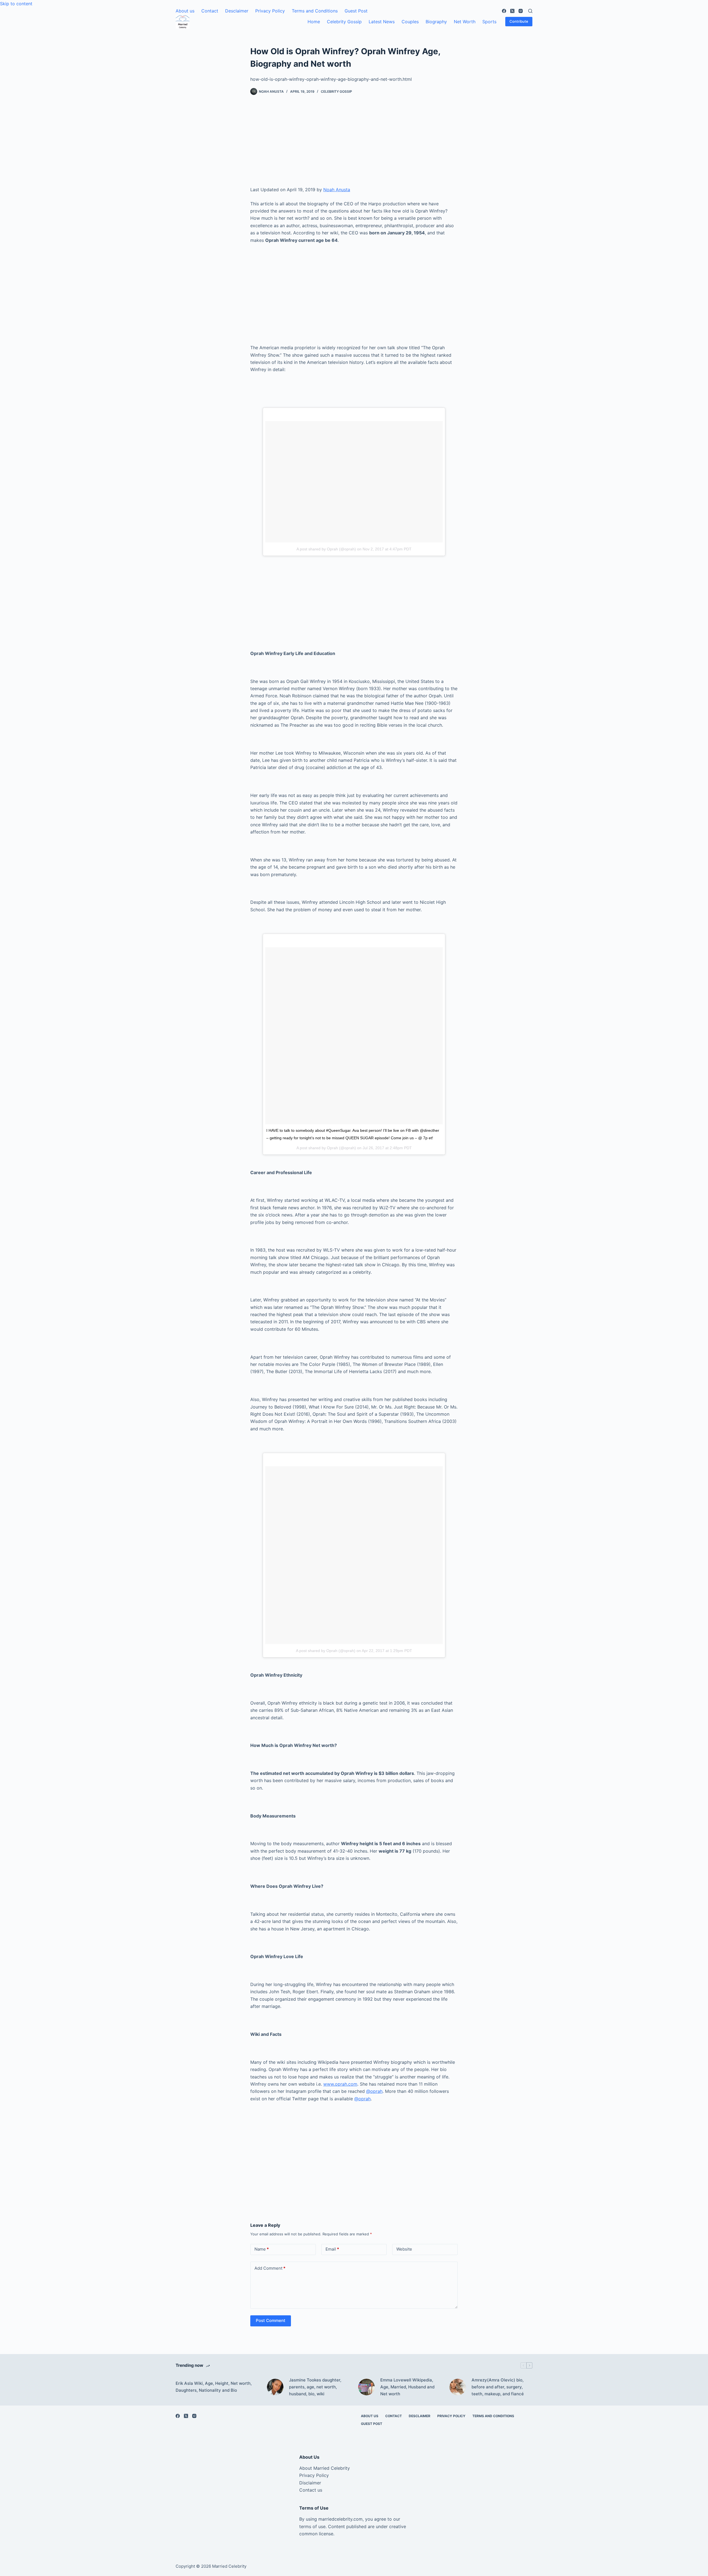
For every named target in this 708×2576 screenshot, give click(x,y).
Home (314, 22)
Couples (410, 22)
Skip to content (16, 4)
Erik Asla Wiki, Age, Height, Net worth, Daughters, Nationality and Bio (214, 2387)
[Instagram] (521, 11)
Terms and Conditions (315, 11)
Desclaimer (237, 11)
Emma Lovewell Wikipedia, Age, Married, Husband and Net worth (407, 2387)
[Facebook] (504, 11)
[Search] (530, 11)
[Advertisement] (354, 145)
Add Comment (270, 2268)
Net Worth (465, 22)
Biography (436, 22)
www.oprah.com (340, 2084)
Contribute (519, 21)
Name (262, 2249)
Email (332, 2249)
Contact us (311, 2490)
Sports (489, 22)
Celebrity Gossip (344, 22)
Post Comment (271, 2320)
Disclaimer (310, 2483)
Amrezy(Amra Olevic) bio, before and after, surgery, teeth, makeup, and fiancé (498, 2387)
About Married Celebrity (325, 2468)
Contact (210, 11)
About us (185, 11)
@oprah (374, 2091)
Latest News (382, 22)
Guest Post (356, 11)
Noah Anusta (337, 190)
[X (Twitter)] (512, 11)
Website (404, 2249)
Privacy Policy (270, 11)
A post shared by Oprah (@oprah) (326, 549)
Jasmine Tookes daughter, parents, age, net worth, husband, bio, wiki (315, 2387)
